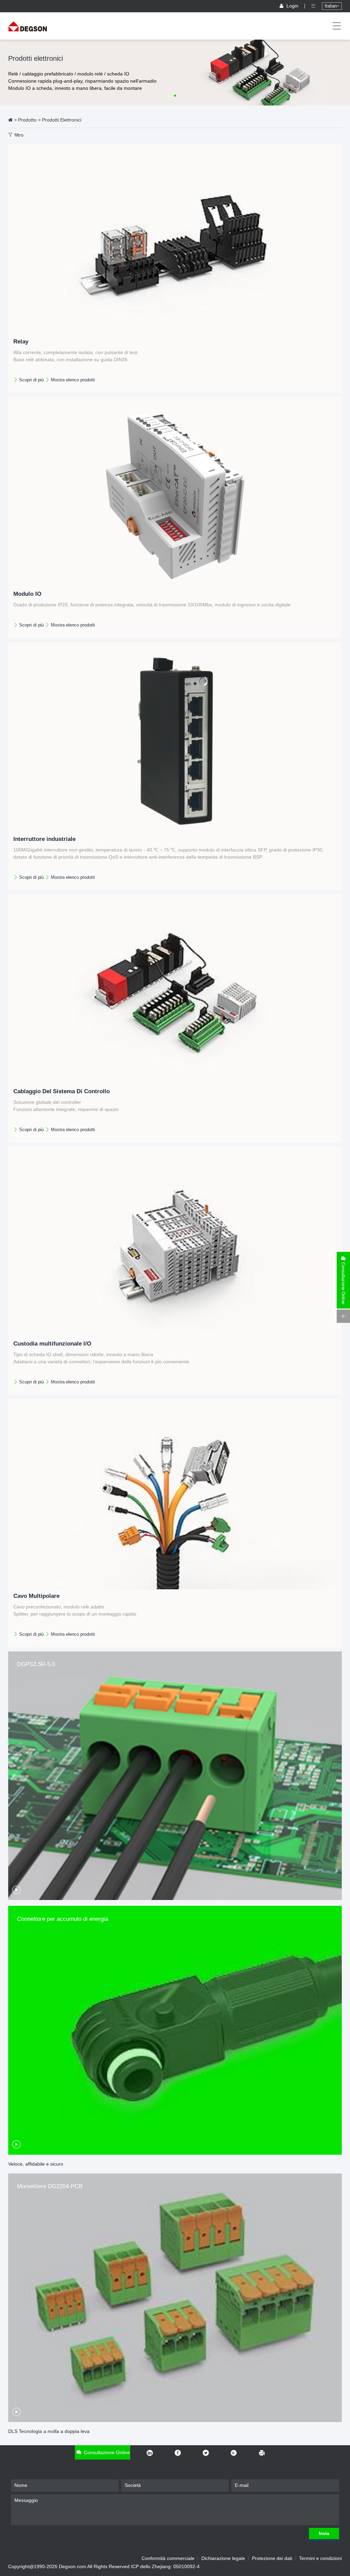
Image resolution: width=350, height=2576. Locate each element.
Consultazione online (106, 2452)
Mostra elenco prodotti (72, 380)
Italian (331, 6)
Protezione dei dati (272, 2558)
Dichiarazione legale (223, 2558)
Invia (324, 2533)
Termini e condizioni (320, 2558)
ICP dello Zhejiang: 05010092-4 (165, 2566)
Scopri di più (31, 380)
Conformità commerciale (168, 2558)
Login (292, 6)
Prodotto (27, 120)
